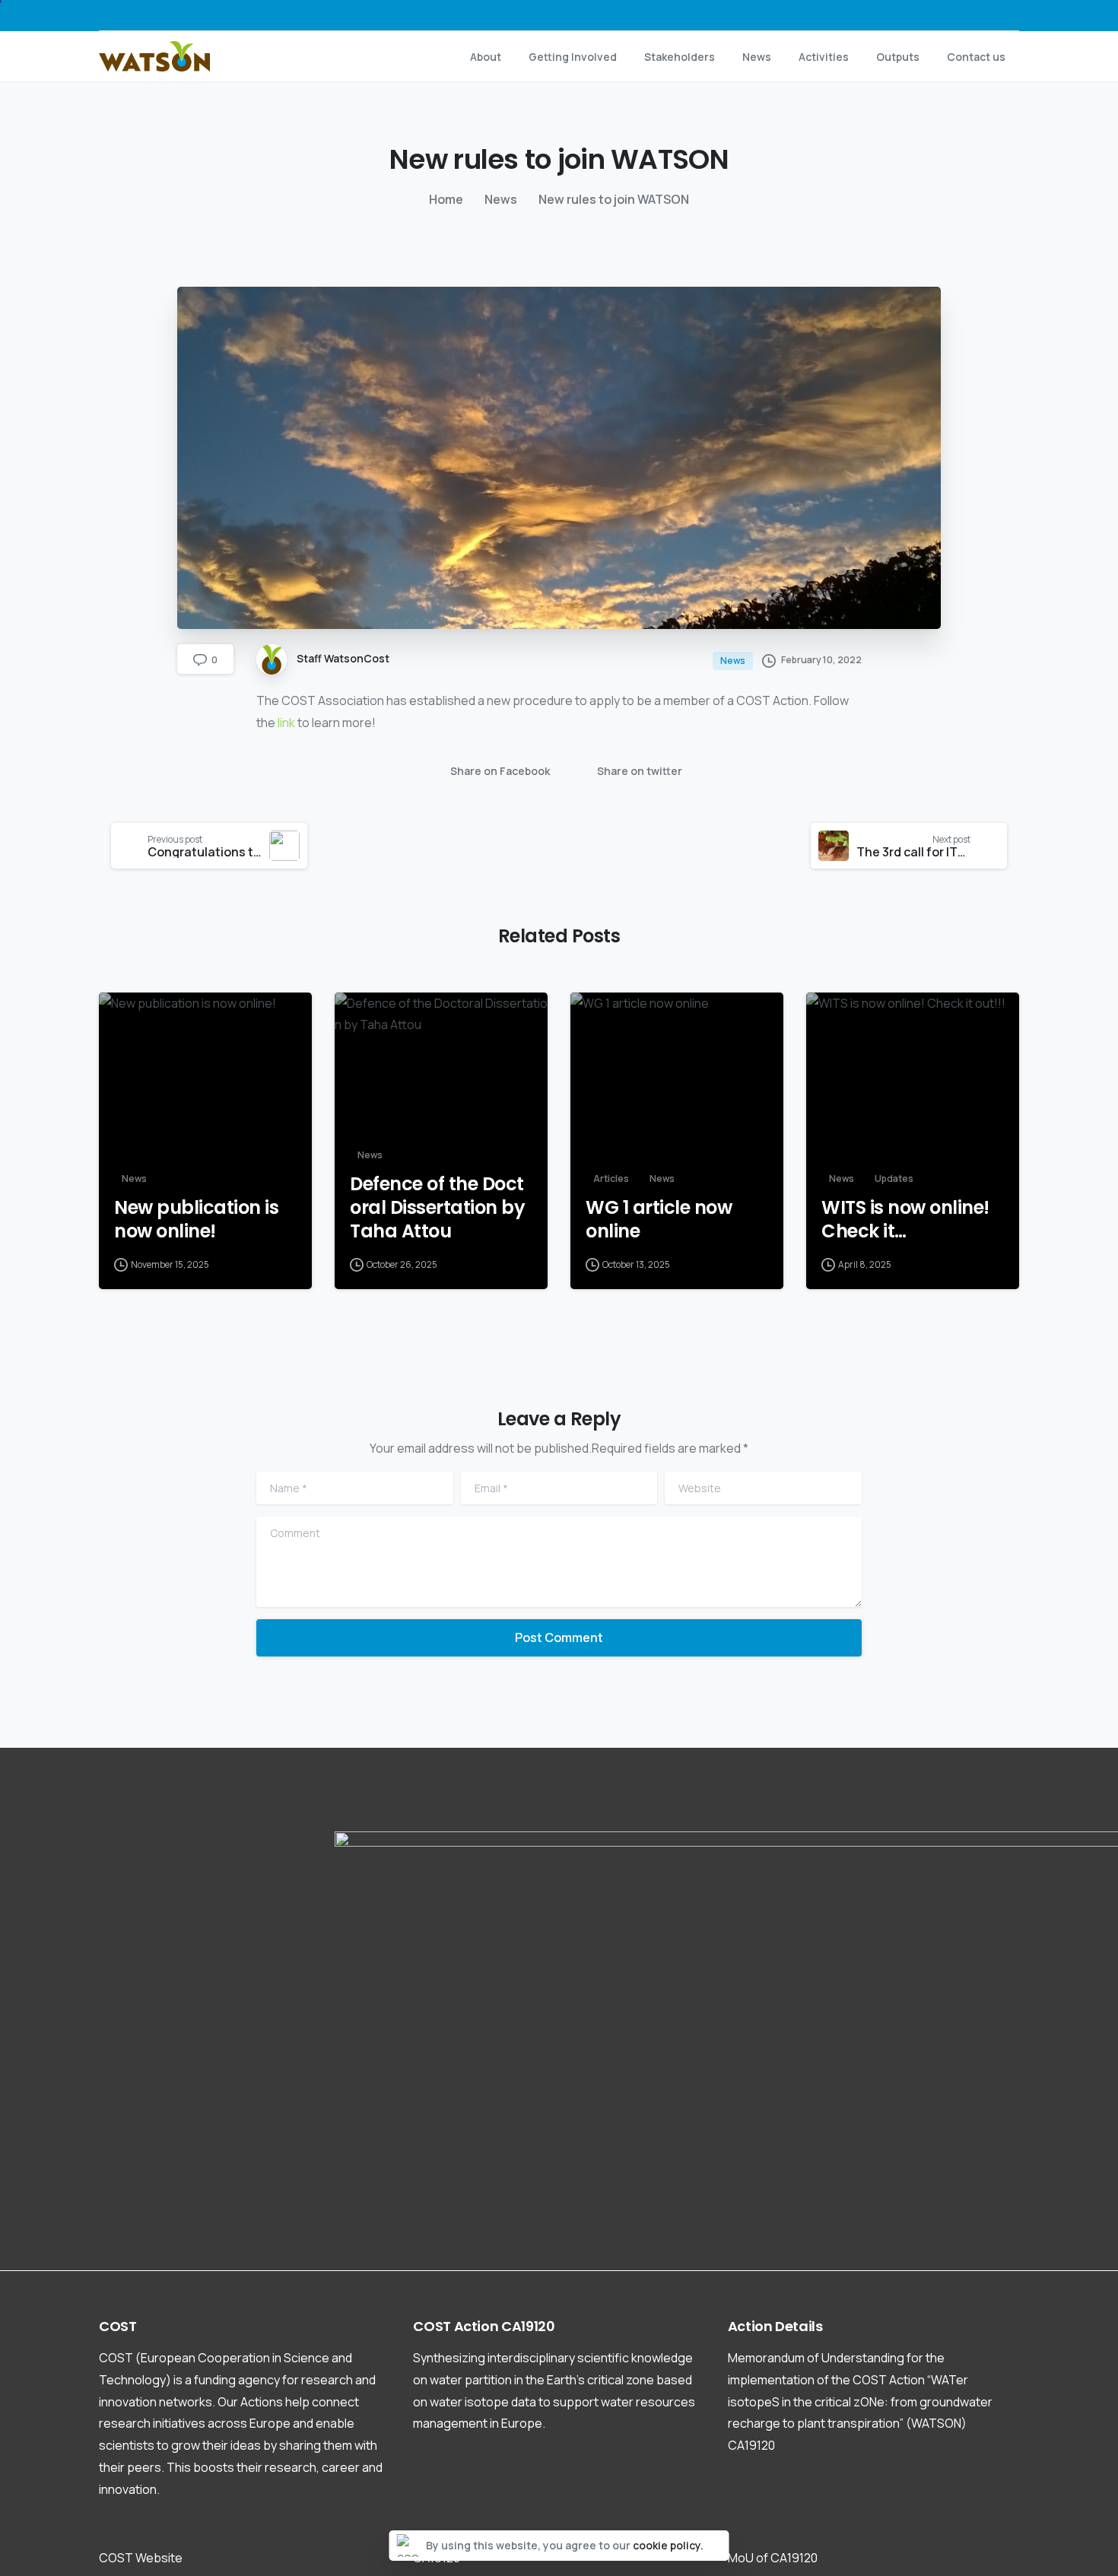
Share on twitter (640, 771)
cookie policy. (668, 2545)
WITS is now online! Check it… (905, 1220)
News (501, 199)
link (286, 723)
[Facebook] (913, 15)
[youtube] (959, 15)
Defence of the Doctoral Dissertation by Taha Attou (437, 1208)
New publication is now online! (196, 1220)
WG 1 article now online (659, 1220)
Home (446, 199)
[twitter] (936, 15)
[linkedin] (982, 15)
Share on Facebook (500, 771)
